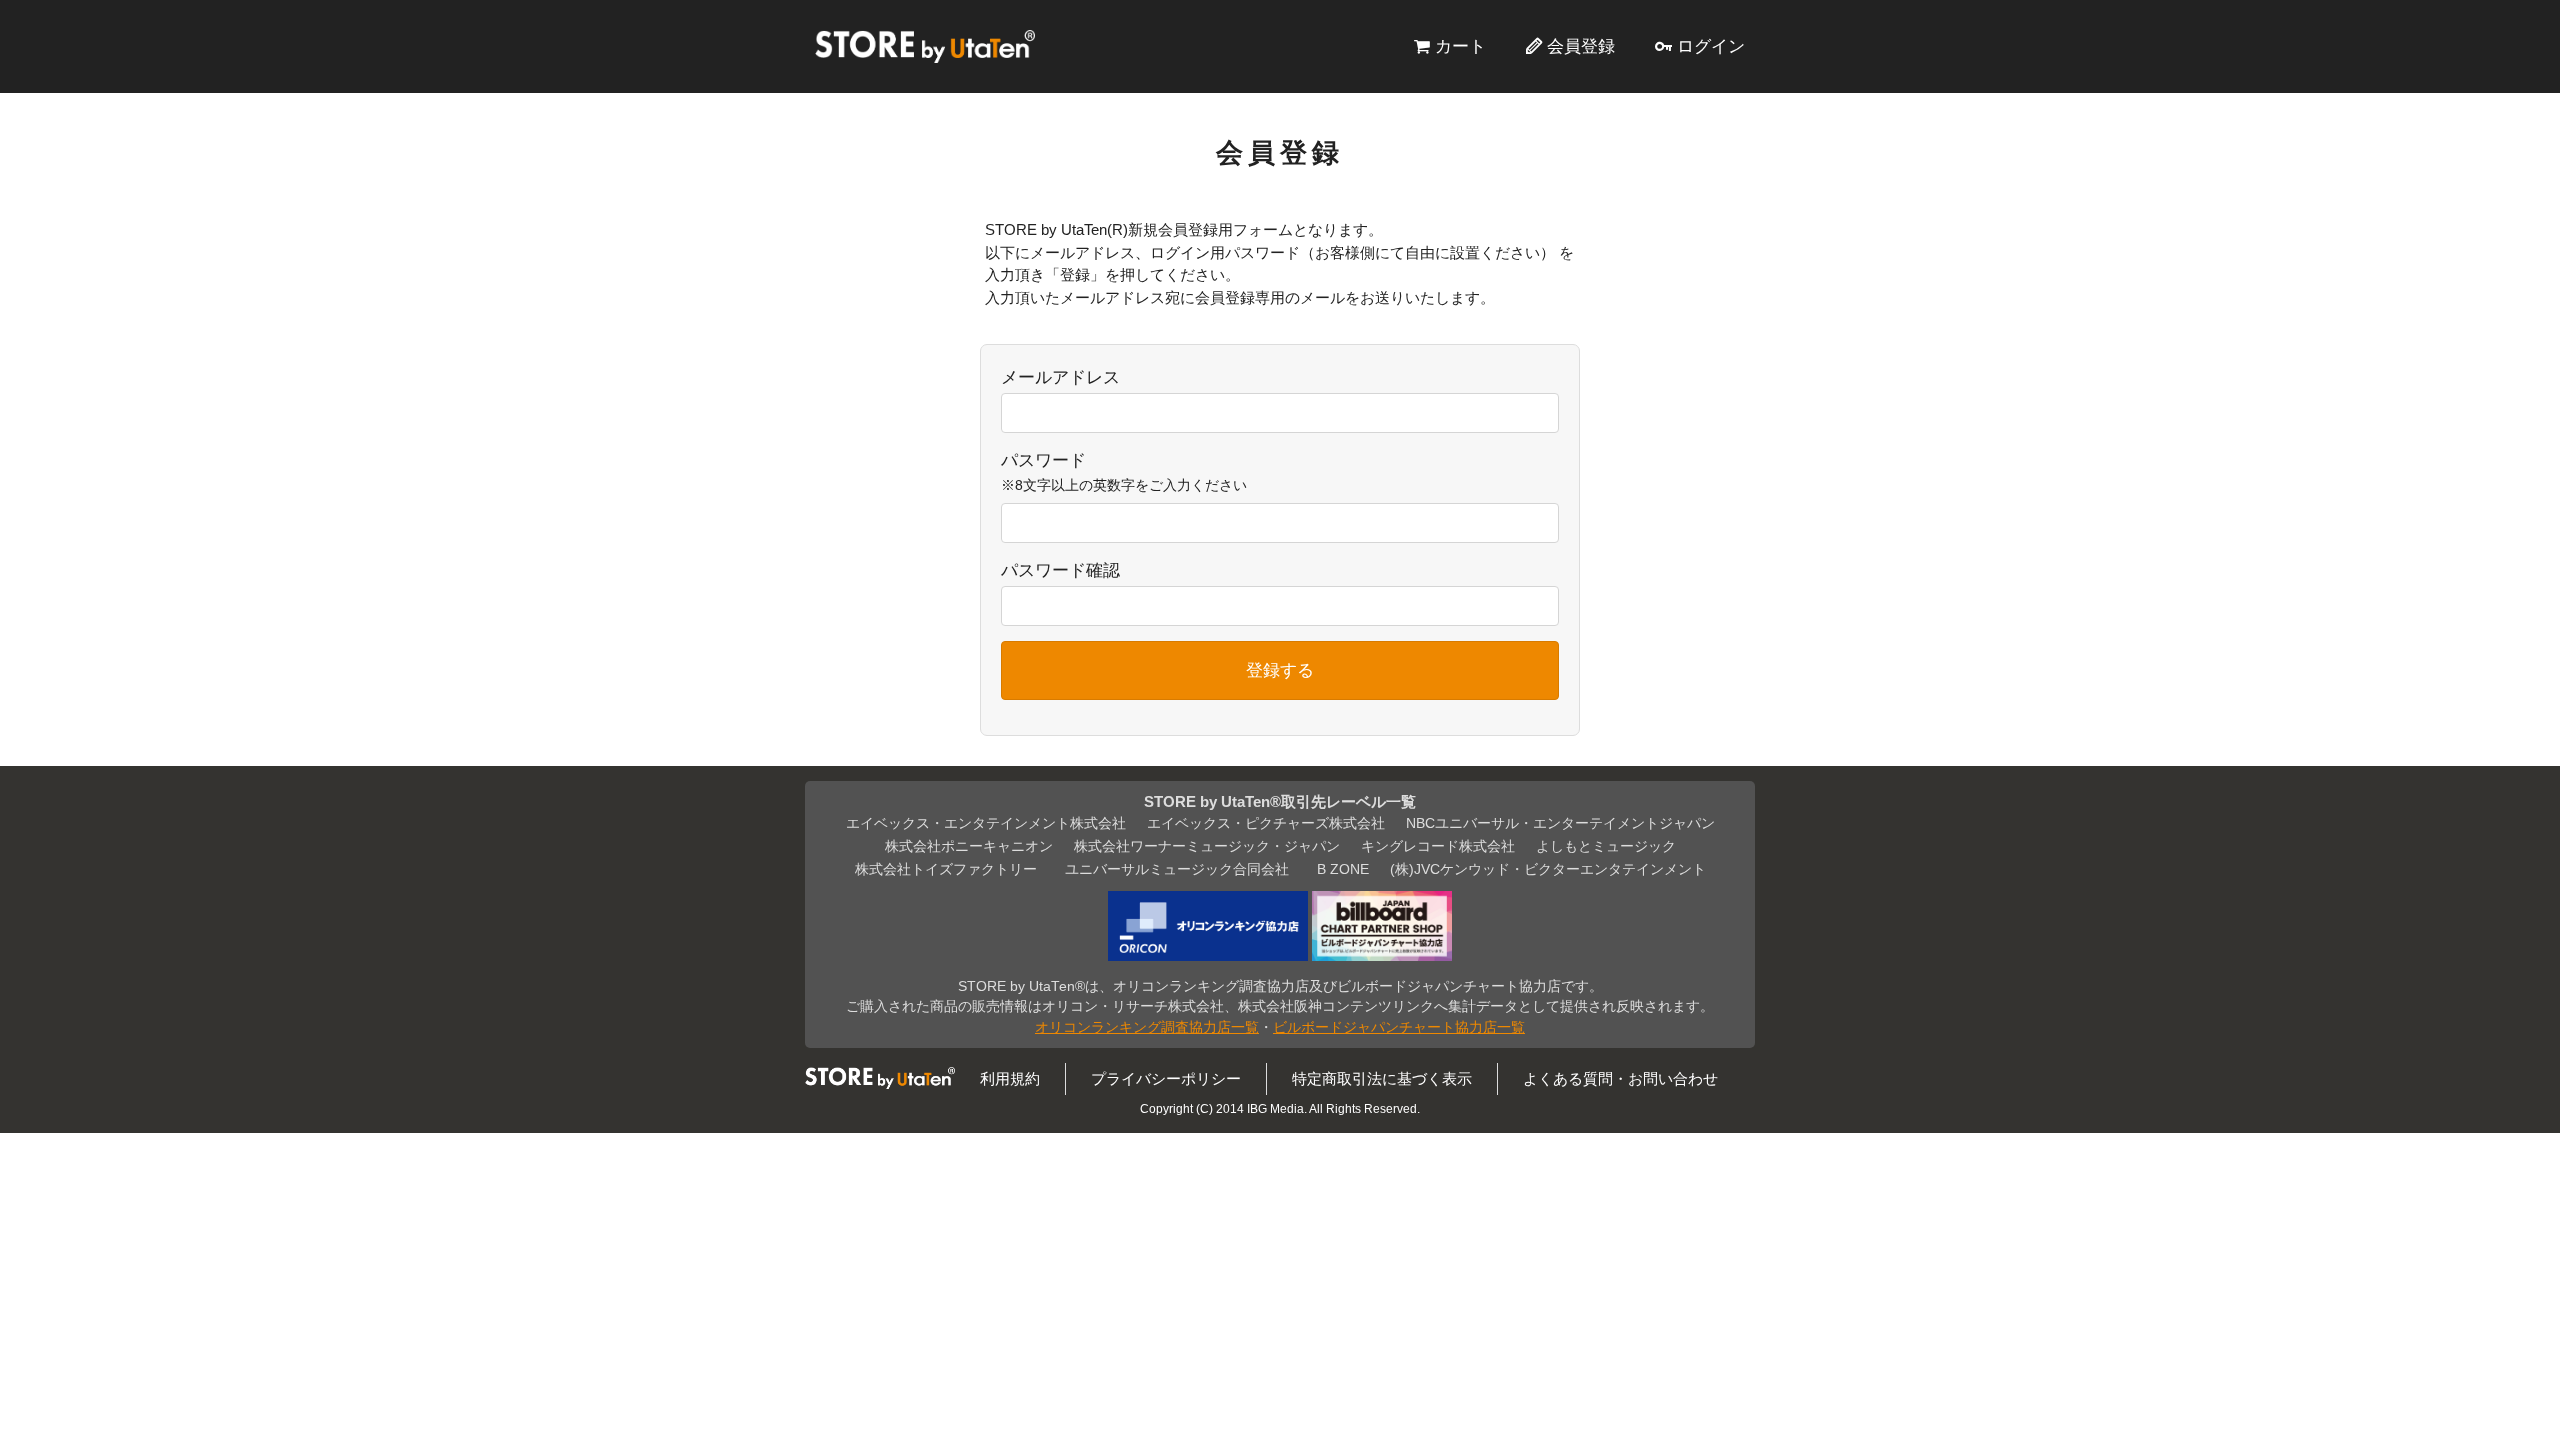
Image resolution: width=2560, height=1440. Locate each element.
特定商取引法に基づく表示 (1382, 1078)
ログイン (1711, 46)
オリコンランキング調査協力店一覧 (1147, 1027)
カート (1460, 46)
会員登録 (1581, 46)
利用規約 (1010, 1078)
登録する (1280, 670)
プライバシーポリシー (1166, 1078)
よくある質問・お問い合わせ (1620, 1078)
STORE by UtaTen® (925, 46)
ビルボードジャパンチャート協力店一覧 (1399, 1027)
